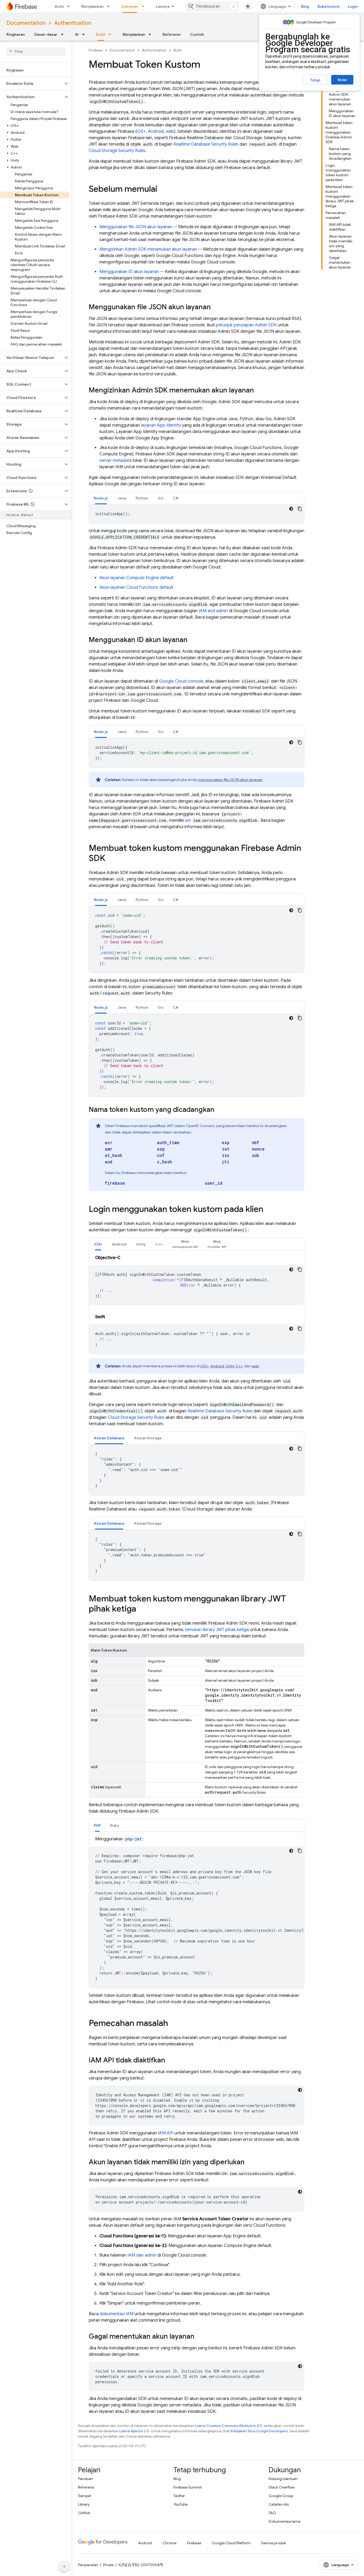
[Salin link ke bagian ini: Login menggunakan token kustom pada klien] (269, 1210)
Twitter (179, 2496)
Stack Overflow (282, 2487)
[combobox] (212, 6)
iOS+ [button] (98, 1244)
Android (156, 131)
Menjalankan (92, 6)
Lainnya (163, 6)
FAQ (272, 2513)
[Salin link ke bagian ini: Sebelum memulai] (163, 190)
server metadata (116, 460)
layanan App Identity (161, 425)
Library (84, 2504)
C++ (239, 1366)
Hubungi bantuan (283, 2479)
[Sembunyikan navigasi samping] (64, 2566)
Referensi (172, 34)
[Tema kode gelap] (291, 509)
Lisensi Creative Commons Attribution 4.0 (229, 2426)
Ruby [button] (115, 1825)
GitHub (84, 2513)
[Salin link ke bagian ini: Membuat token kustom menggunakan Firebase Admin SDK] (111, 859)
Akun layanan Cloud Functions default (136, 587)
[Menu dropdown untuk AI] (85, 34)
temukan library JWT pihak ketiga (217, 1630)
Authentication (73, 23)
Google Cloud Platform (231, 2543)
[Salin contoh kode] (300, 509)
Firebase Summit (188, 2487)
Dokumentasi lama (284, 2521)
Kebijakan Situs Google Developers (259, 2431)
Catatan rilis (279, 2504)
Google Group (281, 2496)
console (181, 681)
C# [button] (176, 498)
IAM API (166, 2133)
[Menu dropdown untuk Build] (70, 6)
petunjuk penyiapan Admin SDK (246, 325)
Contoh (197, 34)
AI (77, 34)
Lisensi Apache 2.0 (134, 2431)
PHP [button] (97, 1825)
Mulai (342, 80)
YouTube (181, 2504)
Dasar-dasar (46, 34)
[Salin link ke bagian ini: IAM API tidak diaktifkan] (171, 2061)
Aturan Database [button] (109, 1438)
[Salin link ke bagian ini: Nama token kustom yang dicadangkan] (220, 1110)
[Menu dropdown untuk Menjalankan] (110, 6)
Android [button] (119, 1244)
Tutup (315, 80)
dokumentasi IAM (117, 2314)
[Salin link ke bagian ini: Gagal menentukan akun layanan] (200, 2337)
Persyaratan (88, 2565)
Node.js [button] (101, 498)
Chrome (169, 2543)
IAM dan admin (142, 2255)
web (170, 131)
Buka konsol (328, 6)
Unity (230, 1366)
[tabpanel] (197, 514)
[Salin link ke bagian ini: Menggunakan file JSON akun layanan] (216, 307)
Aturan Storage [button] (148, 1438)
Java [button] (122, 498)
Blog (305, 6)
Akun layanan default (137, 578)
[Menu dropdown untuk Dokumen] (145, 6)
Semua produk (274, 2543)
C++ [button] (159, 1244)
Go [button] (161, 498)
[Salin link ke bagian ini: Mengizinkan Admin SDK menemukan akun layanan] (259, 391)
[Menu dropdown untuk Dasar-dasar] (64, 34)
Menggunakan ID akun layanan (129, 272)
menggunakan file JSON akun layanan (230, 780)
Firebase (96, 50)
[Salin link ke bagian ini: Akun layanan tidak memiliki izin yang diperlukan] (250, 2162)
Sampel (84, 2496)
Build (59, 6)
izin (188, 820)
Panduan (86, 2479)
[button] (32, 83)
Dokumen (130, 6)
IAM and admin (213, 611)
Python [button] (142, 498)
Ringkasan (16, 34)
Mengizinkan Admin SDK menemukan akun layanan (148, 249)
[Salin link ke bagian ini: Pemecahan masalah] (173, 2024)
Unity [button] (141, 1244)
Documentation (26, 23)
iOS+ (141, 131)
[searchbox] (36, 51)
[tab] (101, 498)
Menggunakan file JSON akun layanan (136, 227)
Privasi (108, 2565)
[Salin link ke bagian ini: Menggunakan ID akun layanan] (193, 640)
